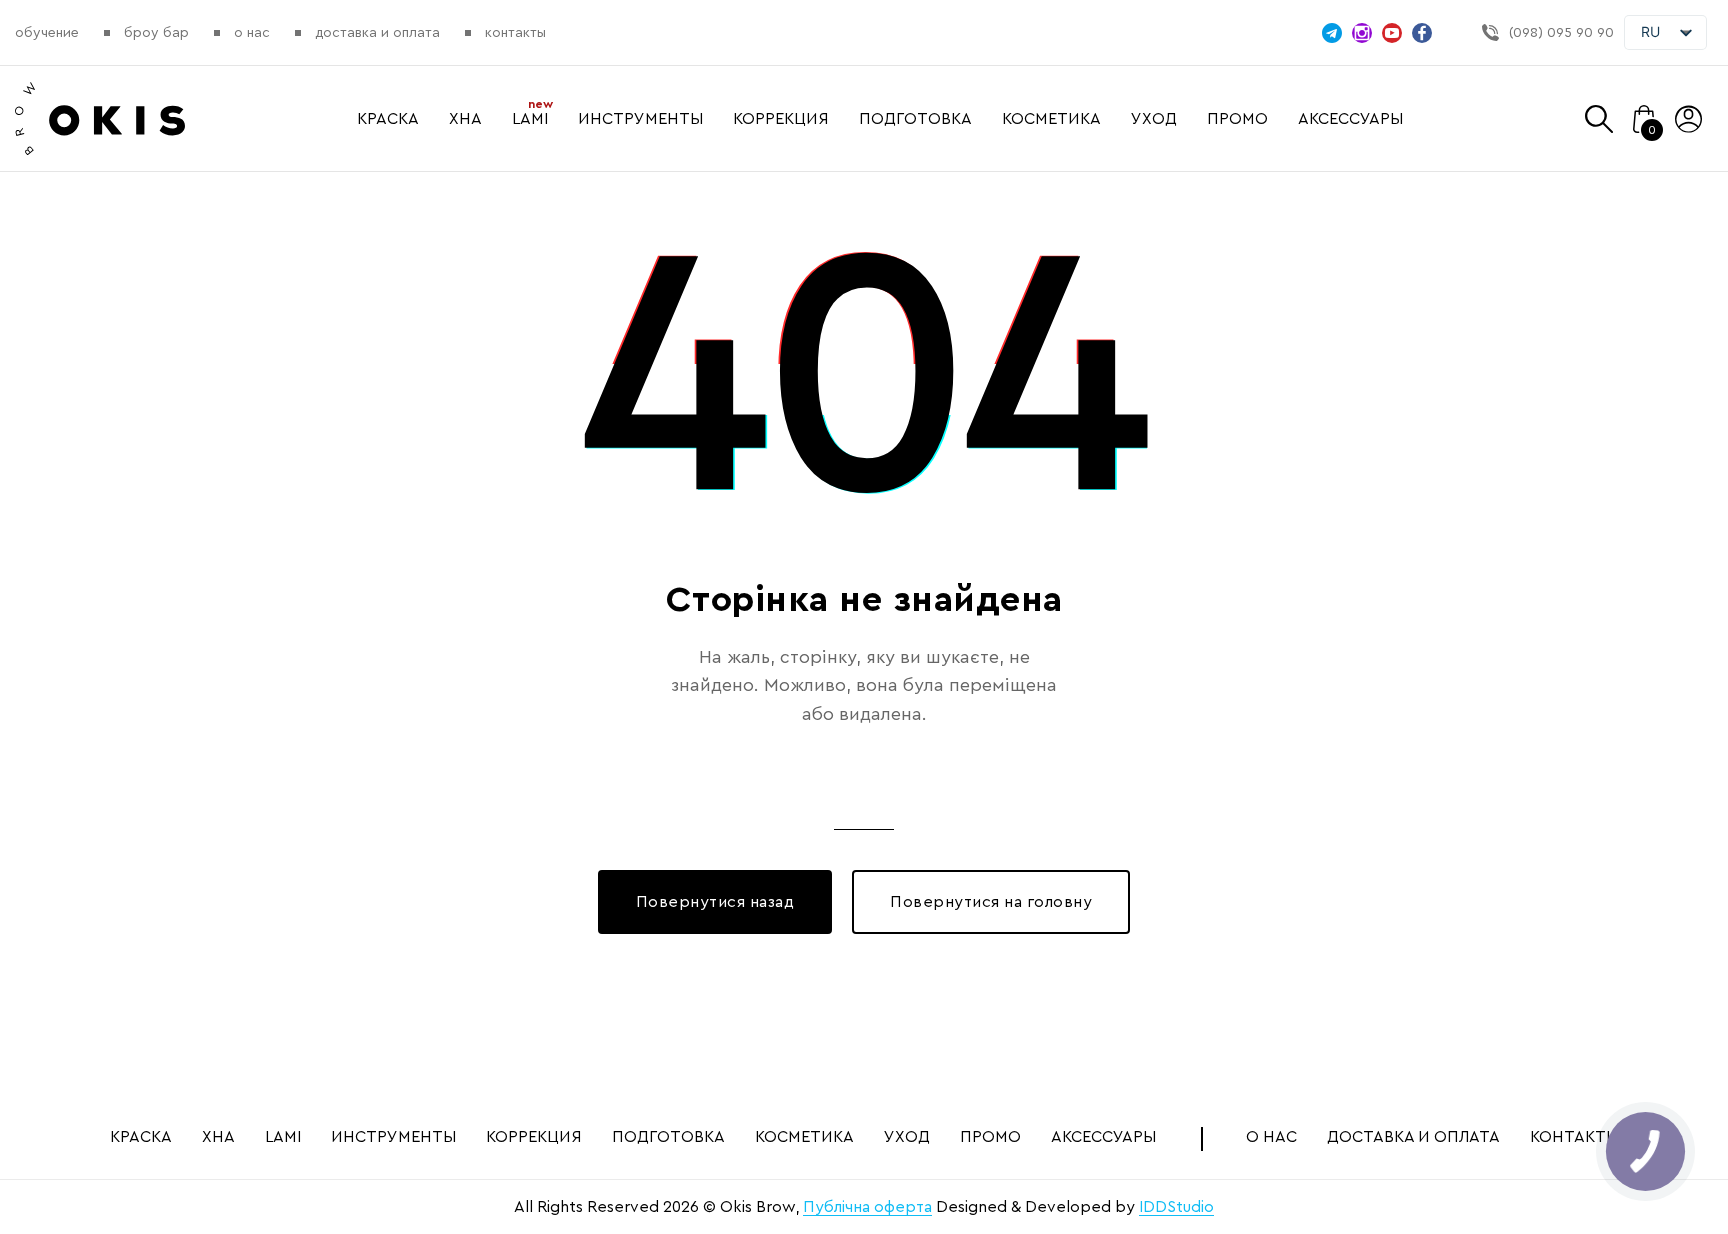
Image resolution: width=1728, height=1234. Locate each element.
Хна (465, 119)
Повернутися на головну (991, 902)
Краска (388, 119)
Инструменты (640, 119)
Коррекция (781, 119)
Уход (1154, 119)
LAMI (530, 119)
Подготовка (915, 119)
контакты (515, 33)
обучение (47, 33)
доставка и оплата (377, 33)
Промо (1237, 119)
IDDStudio (1176, 1207)
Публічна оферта (867, 1207)
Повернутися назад (715, 902)
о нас (252, 33)
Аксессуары (1350, 119)
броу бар (156, 33)
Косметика (1051, 119)
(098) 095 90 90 (1561, 33)
